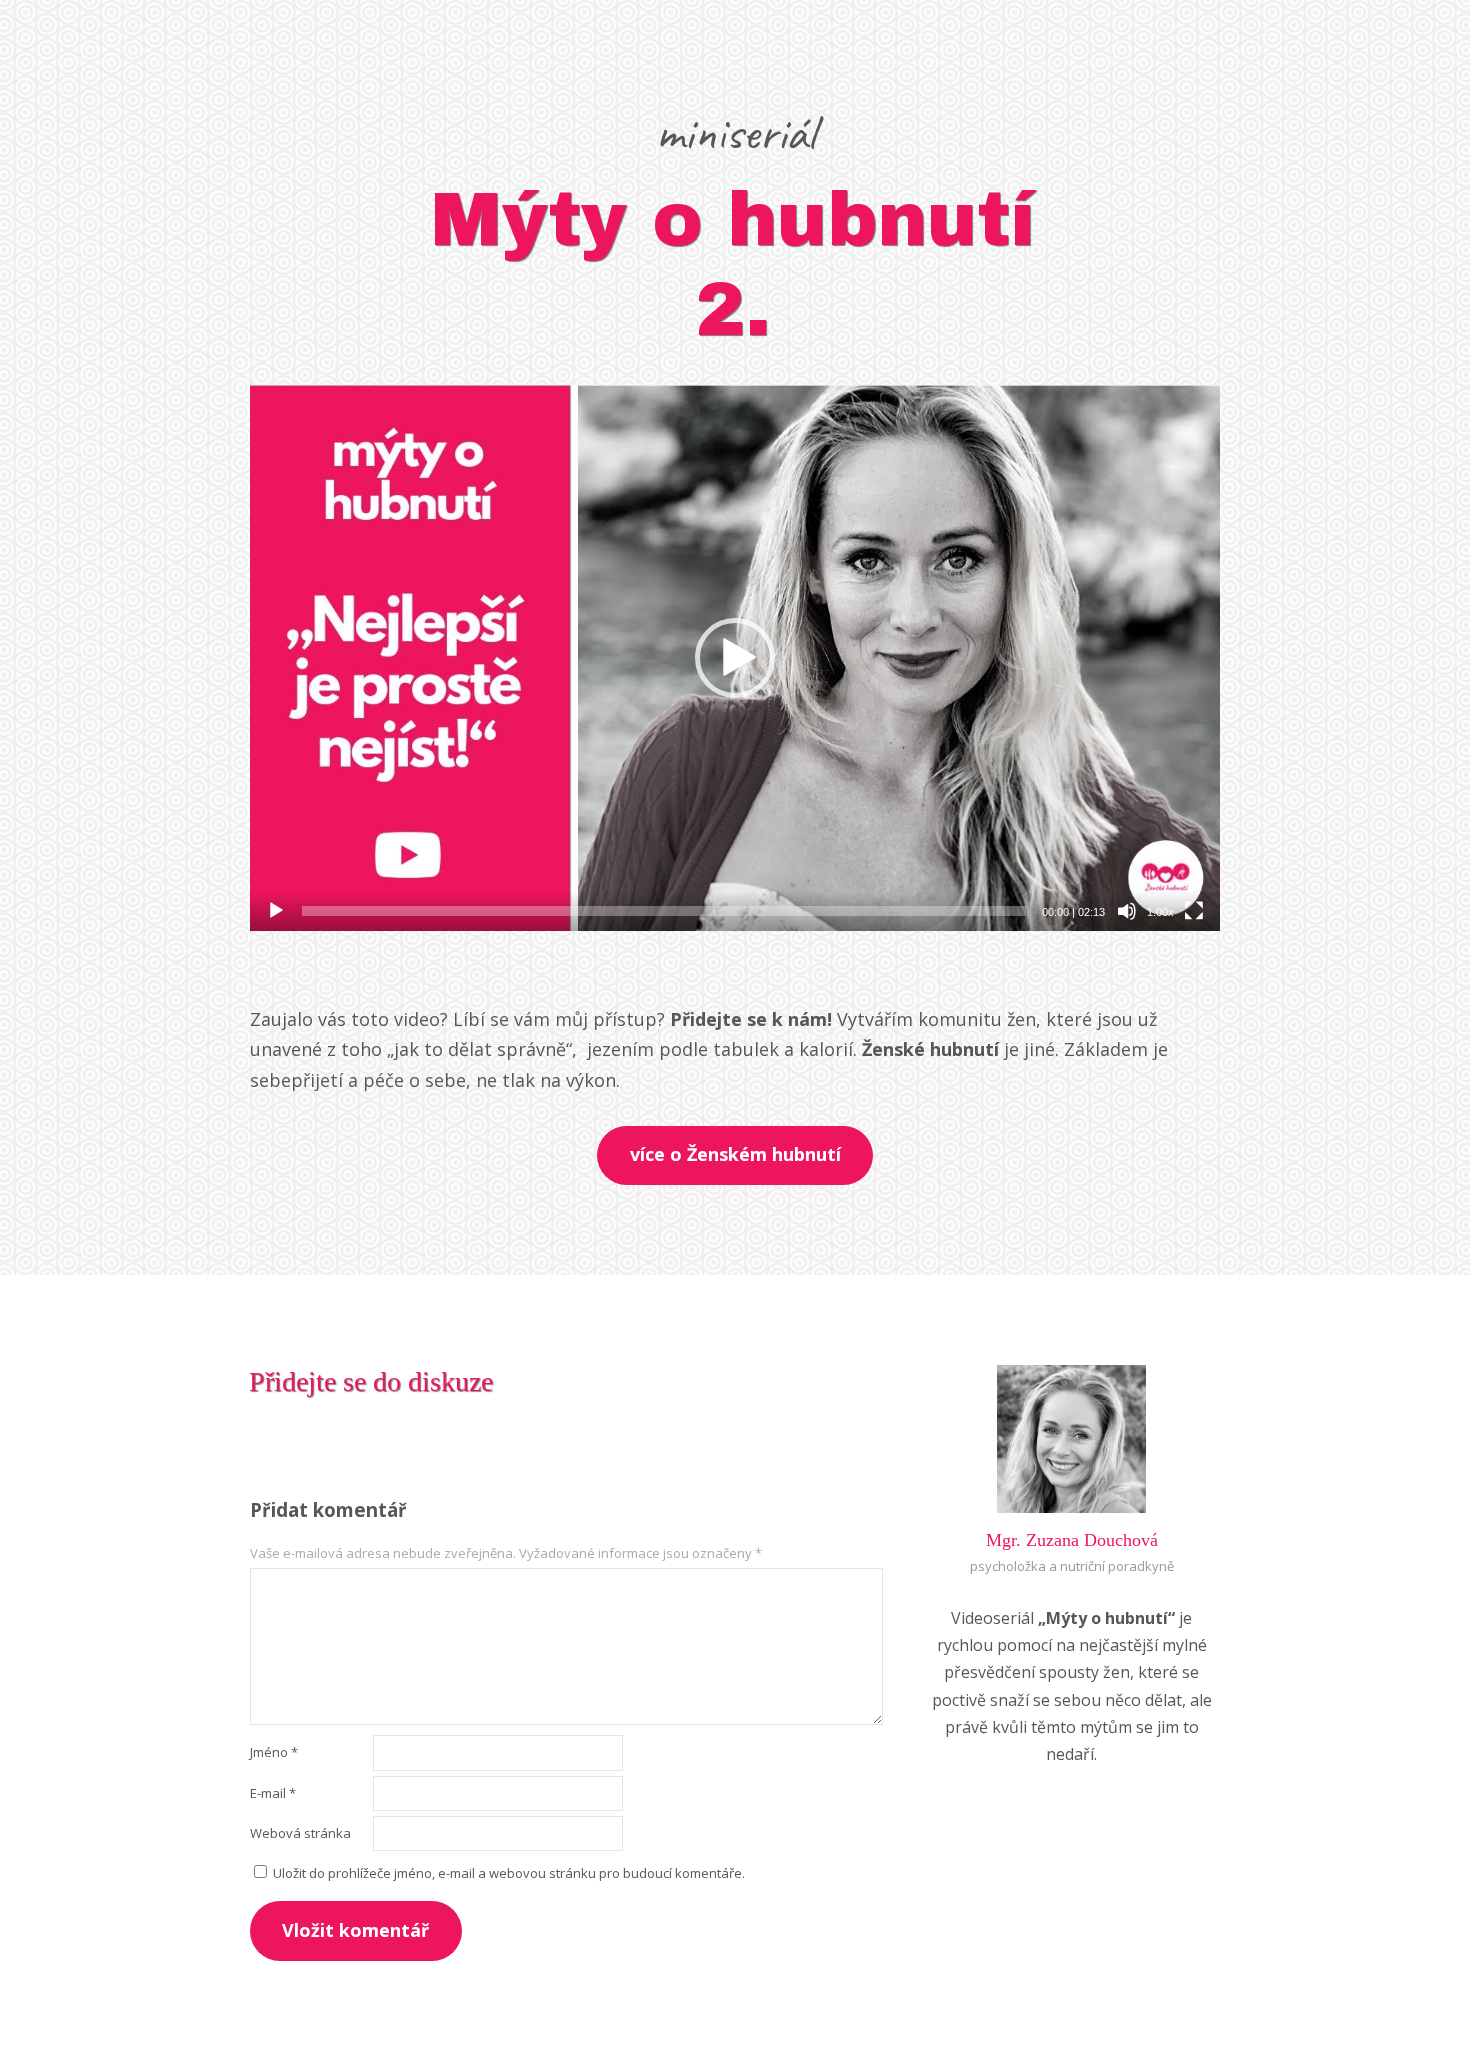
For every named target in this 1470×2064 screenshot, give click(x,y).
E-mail (273, 1793)
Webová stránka (300, 1833)
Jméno (274, 1752)
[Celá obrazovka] (1194, 911)
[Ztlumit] (1127, 911)
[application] (735, 658)
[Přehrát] (276, 911)
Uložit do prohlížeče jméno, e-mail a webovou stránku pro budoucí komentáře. (509, 1873)
